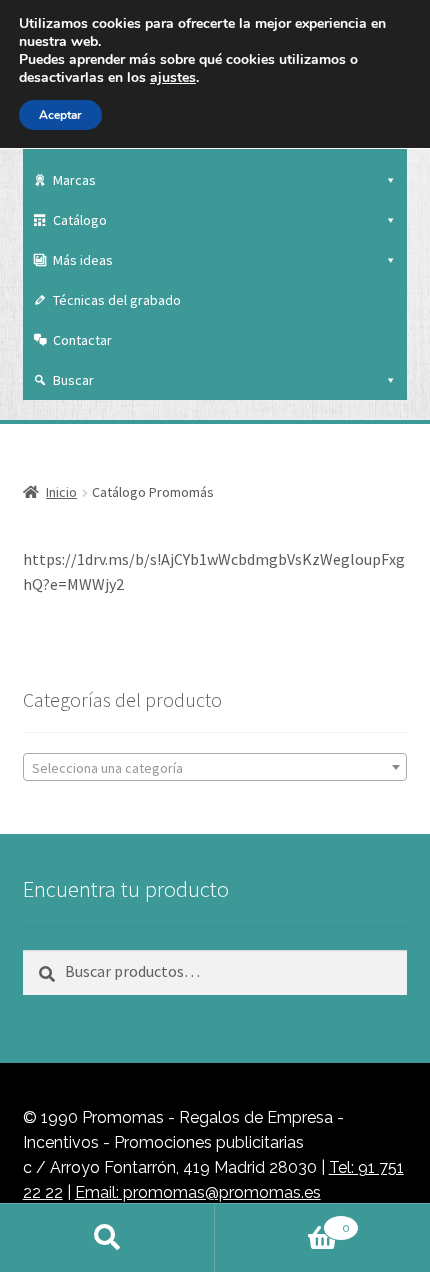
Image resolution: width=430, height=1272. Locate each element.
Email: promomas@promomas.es (198, 1192)
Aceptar (60, 115)
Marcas (74, 180)
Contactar (82, 340)
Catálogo (80, 220)
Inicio (61, 492)
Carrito (282, 1221)
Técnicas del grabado (117, 300)
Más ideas (83, 260)
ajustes (173, 78)
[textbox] (215, 768)
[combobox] (215, 767)
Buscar (73, 380)
